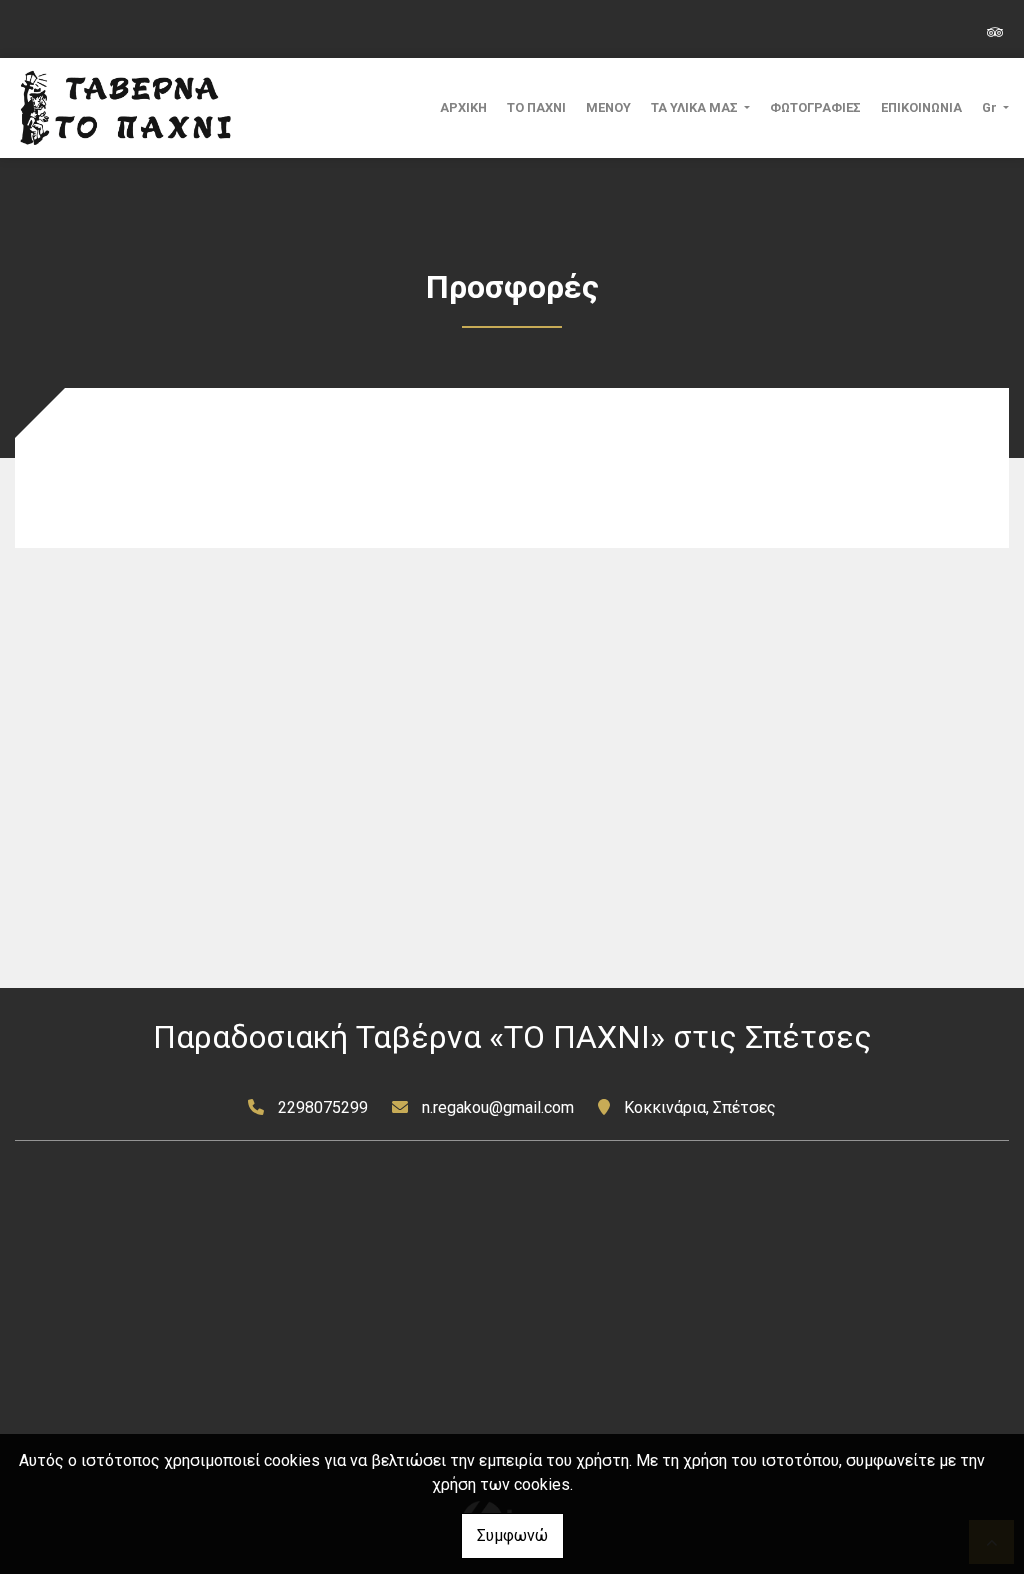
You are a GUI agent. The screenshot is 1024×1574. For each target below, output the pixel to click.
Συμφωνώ (512, 1535)
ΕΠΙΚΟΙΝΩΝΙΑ (921, 107)
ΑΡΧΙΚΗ (463, 107)
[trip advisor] (995, 30)
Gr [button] (991, 107)
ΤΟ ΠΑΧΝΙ (536, 107)
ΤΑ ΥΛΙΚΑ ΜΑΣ (696, 107)
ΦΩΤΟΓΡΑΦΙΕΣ (815, 107)
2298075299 (323, 1107)
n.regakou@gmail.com (498, 1107)
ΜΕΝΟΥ (608, 107)
